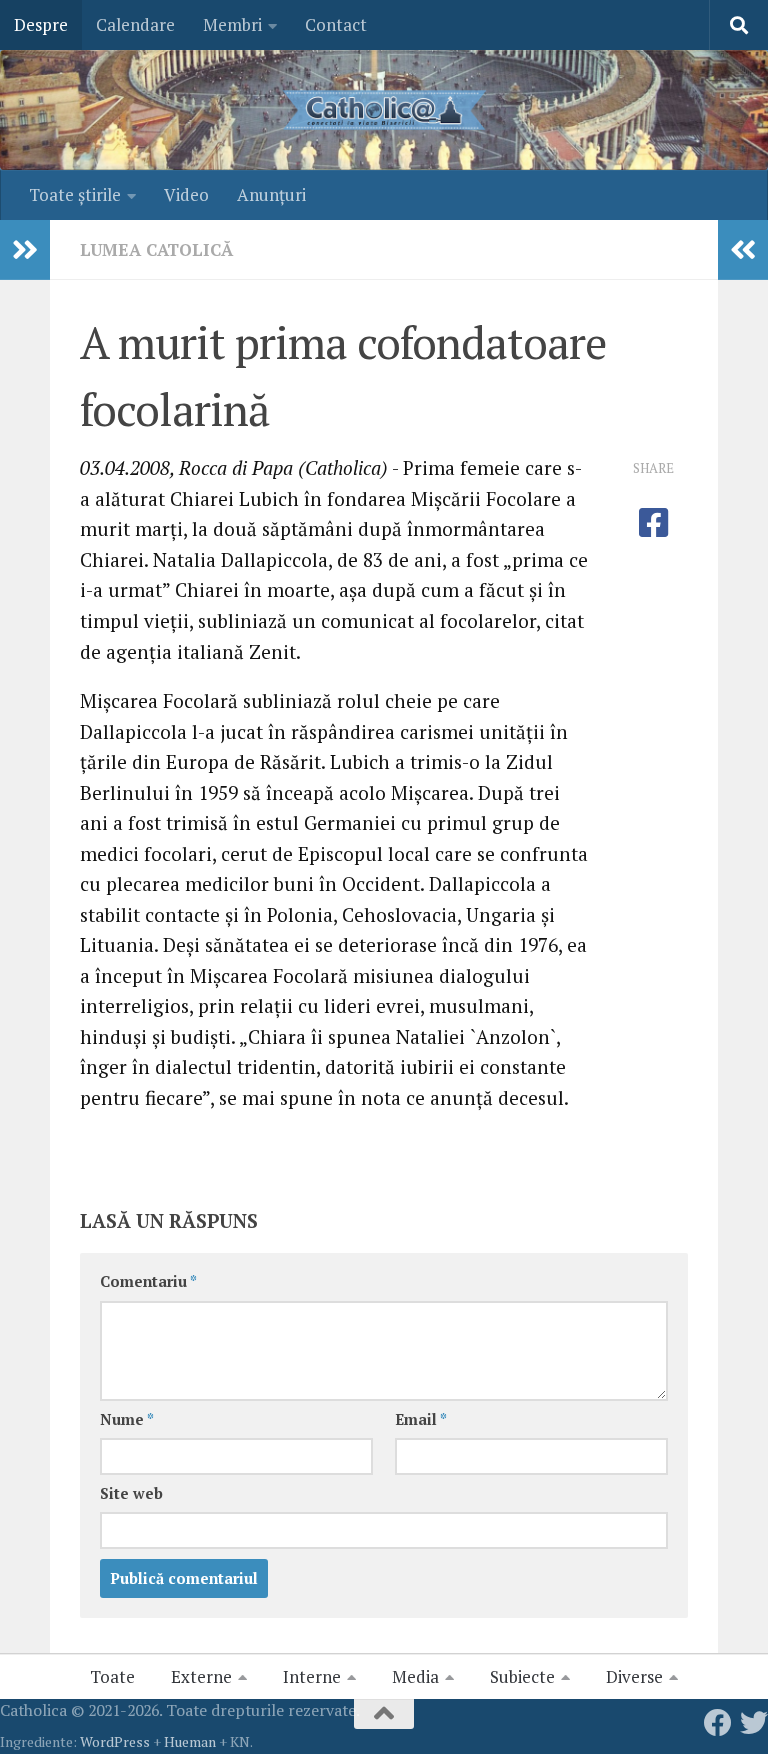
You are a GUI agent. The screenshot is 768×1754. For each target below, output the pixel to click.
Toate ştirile (75, 194)
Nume (127, 1419)
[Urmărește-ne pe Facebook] (718, 1723)
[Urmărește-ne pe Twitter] (754, 1723)
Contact (336, 24)
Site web (131, 1493)
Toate (112, 1676)
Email (421, 1419)
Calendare (135, 24)
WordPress (115, 1741)
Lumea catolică (156, 249)
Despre (41, 24)
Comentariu (148, 1281)
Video (186, 194)
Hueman (190, 1741)
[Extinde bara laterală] (25, 250)
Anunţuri (271, 194)
